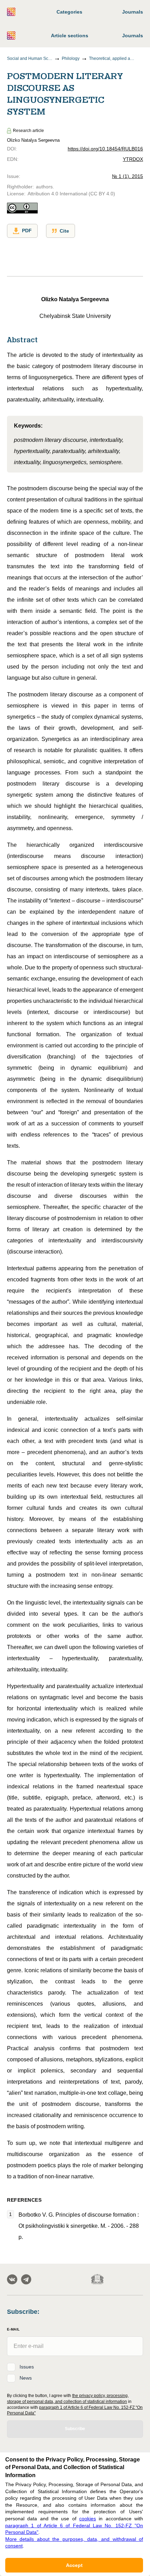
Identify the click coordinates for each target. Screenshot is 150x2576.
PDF (27, 231)
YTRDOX (133, 159)
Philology (71, 58)
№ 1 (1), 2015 (127, 176)
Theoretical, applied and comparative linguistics (112, 58)
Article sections (70, 36)
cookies (88, 2519)
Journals (133, 12)
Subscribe (75, 2429)
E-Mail (13, 2329)
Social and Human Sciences (30, 58)
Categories (69, 12)
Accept (74, 2565)
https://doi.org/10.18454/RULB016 (105, 149)
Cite (64, 231)
